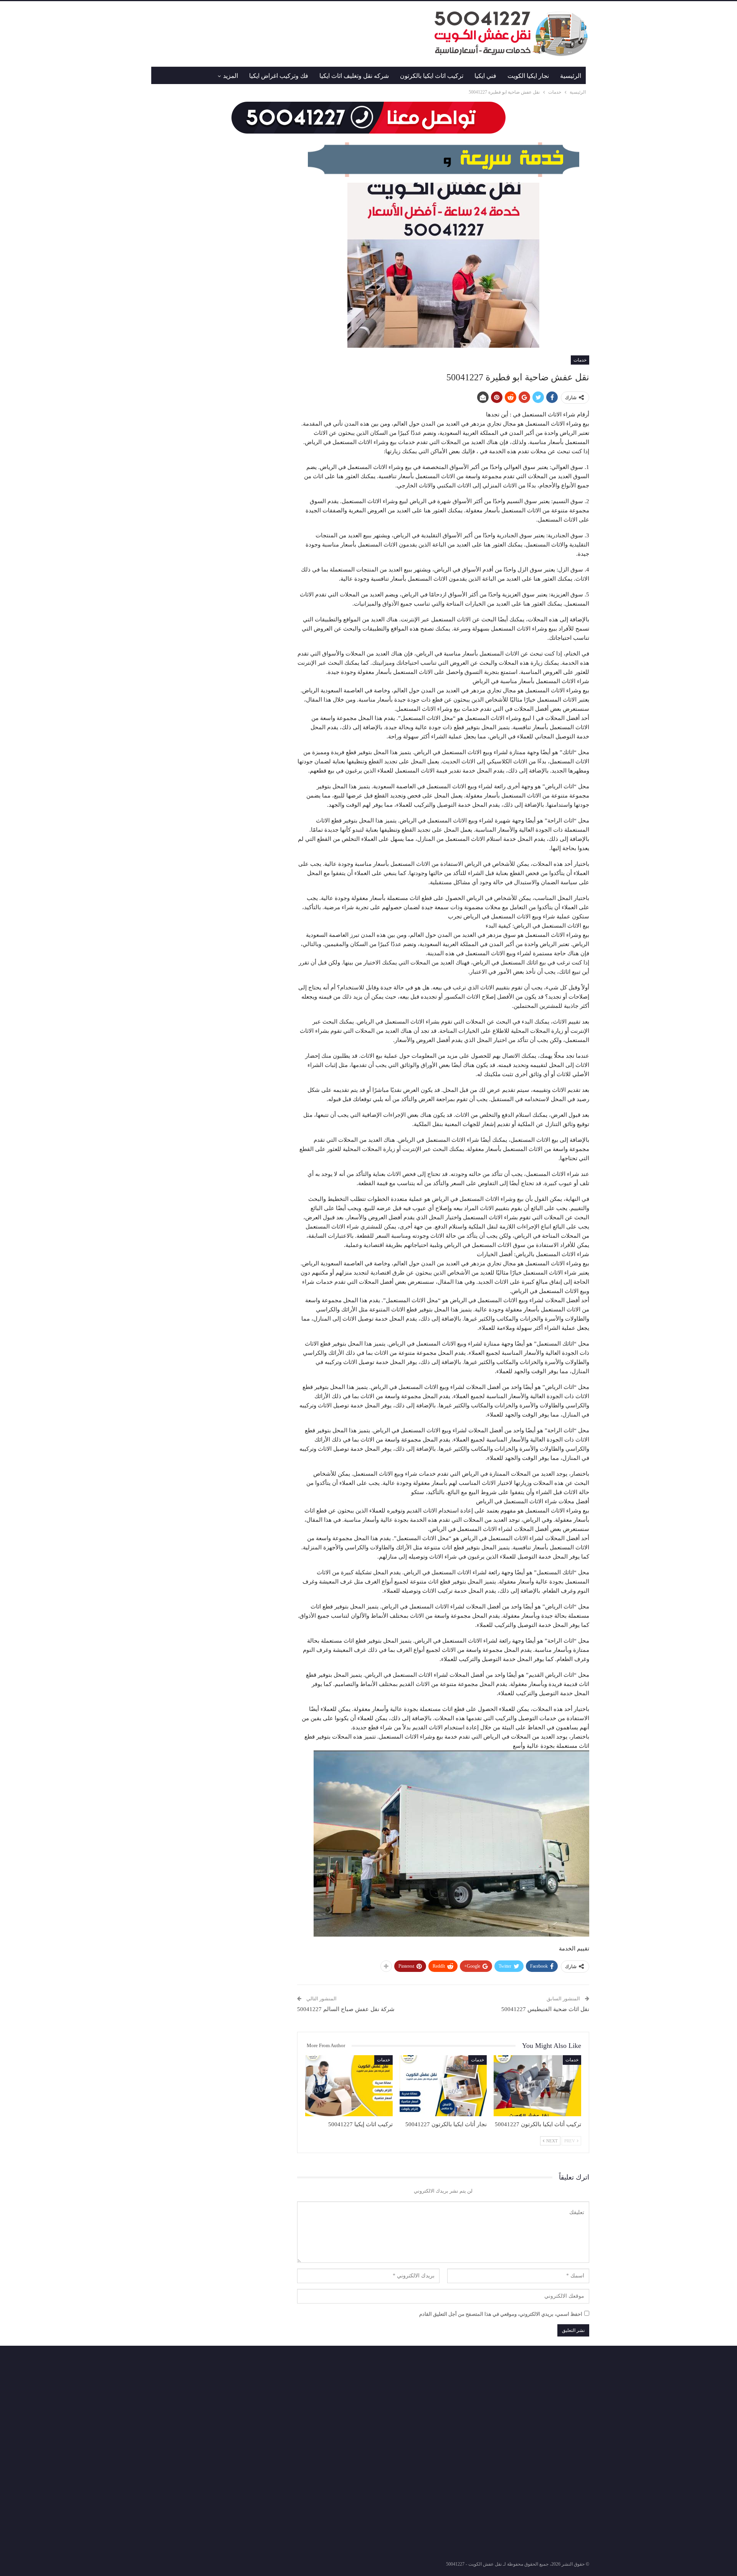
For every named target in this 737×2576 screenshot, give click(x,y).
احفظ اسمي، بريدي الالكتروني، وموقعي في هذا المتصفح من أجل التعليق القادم (501, 2314)
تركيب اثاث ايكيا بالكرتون (432, 76)
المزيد (231, 76)
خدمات (580, 360)
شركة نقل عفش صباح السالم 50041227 (346, 2009)
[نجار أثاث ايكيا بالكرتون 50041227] (443, 2086)
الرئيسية (571, 76)
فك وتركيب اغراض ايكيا (279, 76)
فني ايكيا (485, 76)
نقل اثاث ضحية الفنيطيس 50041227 (545, 2009)
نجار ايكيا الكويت (528, 76)
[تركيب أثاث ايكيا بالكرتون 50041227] (537, 2086)
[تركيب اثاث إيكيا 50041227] (349, 2086)
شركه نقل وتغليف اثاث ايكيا (354, 76)
